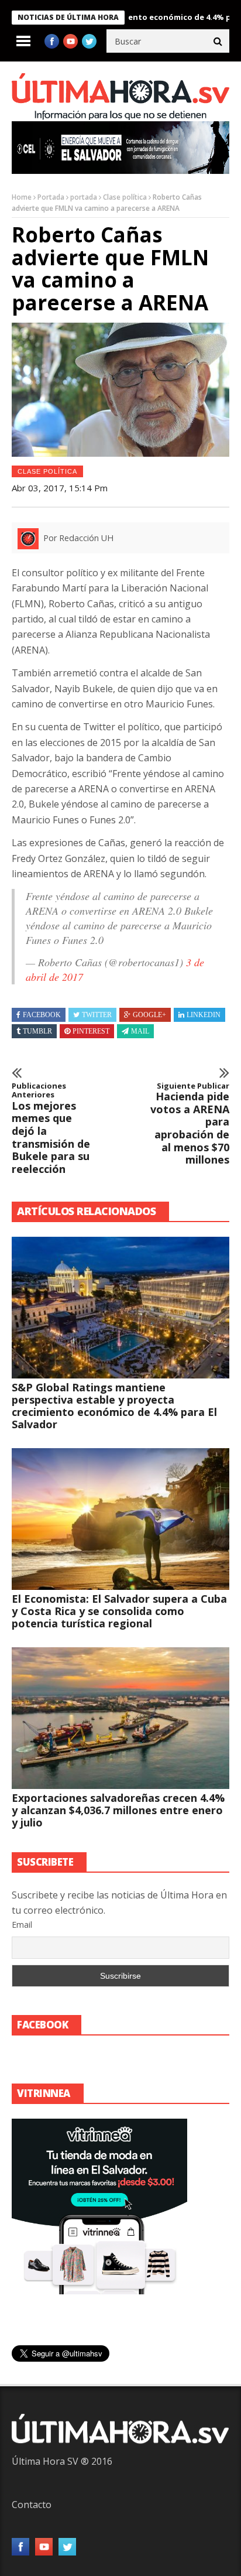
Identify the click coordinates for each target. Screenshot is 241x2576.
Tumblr (37, 1031)
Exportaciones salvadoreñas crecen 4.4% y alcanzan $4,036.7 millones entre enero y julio (118, 1810)
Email (22, 1925)
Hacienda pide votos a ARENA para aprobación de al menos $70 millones (190, 1124)
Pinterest (91, 1031)
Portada (51, 197)
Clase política (125, 197)
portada (84, 197)
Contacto (32, 2505)
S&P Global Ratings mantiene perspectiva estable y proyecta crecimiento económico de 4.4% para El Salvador (114, 1406)
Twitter (97, 1015)
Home (22, 197)
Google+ (149, 1015)
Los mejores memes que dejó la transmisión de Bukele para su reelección (51, 1129)
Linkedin (204, 1015)
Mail (140, 1031)
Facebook (42, 1015)
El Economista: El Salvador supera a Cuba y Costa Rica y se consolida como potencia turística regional (119, 1611)
